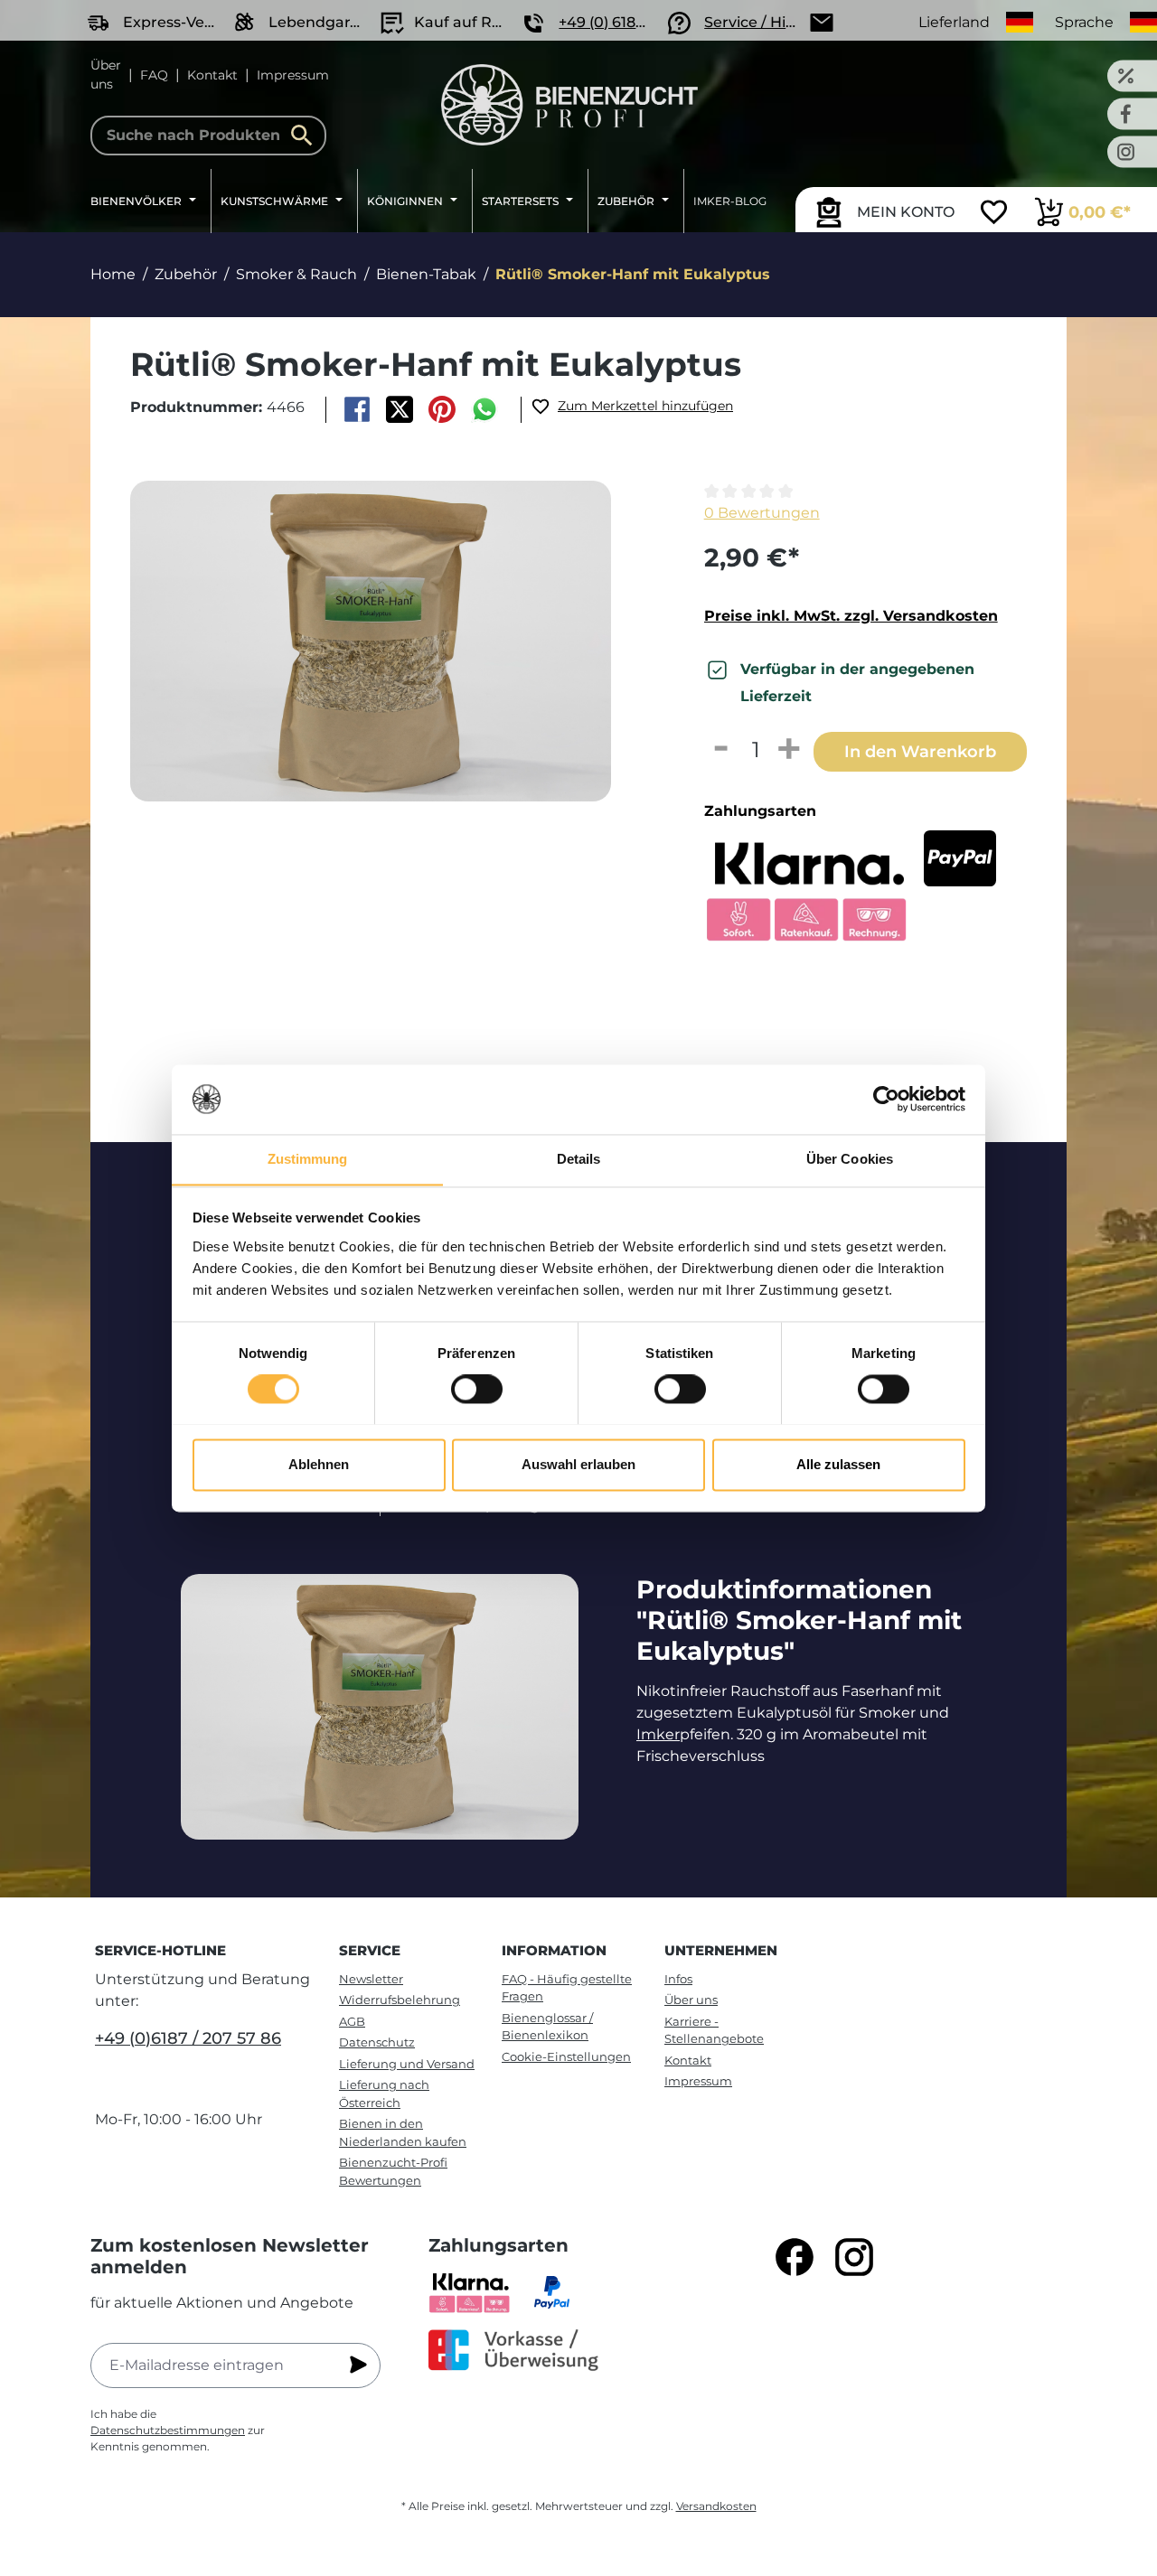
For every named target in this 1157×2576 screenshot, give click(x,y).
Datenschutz (377, 2042)
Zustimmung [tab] (308, 1159)
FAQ (154, 75)
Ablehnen (319, 1464)
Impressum (293, 75)
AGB (352, 2021)
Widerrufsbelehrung (400, 2000)
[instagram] (854, 2257)
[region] (386, 675)
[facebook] (795, 2257)
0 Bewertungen (762, 513)
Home (113, 274)
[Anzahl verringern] (721, 750)
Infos (678, 1979)
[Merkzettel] (994, 214)
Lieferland (954, 22)
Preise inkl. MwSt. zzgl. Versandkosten (851, 616)
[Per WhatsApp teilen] (485, 409)
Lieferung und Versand (407, 2064)
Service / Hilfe (754, 22)
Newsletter (371, 1979)
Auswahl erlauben (578, 1464)
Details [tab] (579, 1159)
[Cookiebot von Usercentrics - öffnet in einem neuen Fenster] (886, 1099)
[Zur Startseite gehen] (570, 105)
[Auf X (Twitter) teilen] (399, 409)
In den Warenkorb (920, 751)
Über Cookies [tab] (850, 1159)
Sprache (1084, 22)
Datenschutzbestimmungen (168, 2430)
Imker (658, 1734)
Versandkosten (716, 2506)
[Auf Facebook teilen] (357, 409)
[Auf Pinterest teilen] (442, 409)
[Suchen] (306, 136)
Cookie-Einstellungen (566, 2056)
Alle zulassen (838, 1464)
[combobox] (208, 136)
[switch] (477, 1389)
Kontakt (212, 75)
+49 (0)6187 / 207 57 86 (188, 2038)
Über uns (106, 75)
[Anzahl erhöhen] (790, 750)
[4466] (371, 641)
